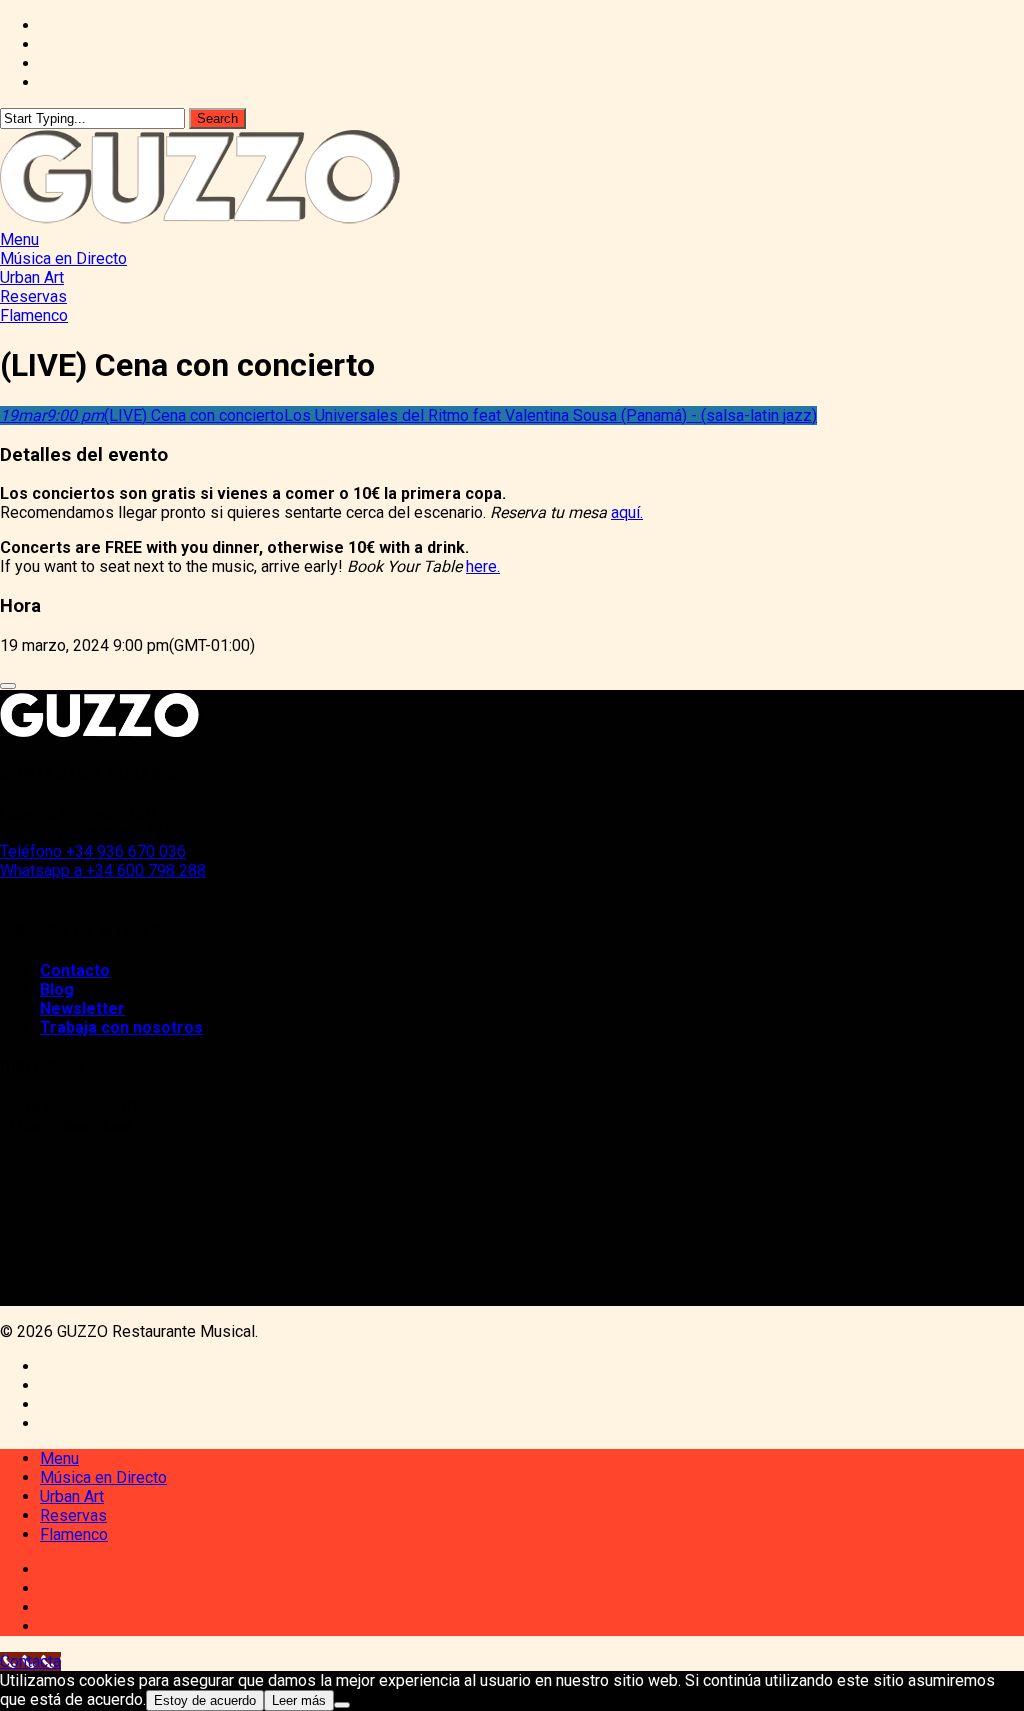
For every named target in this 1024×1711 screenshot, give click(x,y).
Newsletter (82, 1008)
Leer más (299, 1700)
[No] (342, 1705)
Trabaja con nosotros (121, 1027)
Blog (57, 989)
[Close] (8, 686)
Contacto (75, 970)
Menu (59, 1458)
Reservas (73, 1515)
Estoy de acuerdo (205, 1700)
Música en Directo (103, 1477)
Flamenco (74, 1534)
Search (217, 118)
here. (483, 566)
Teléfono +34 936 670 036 (93, 851)
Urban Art (72, 1496)
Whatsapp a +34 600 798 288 (103, 870)
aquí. (627, 512)
